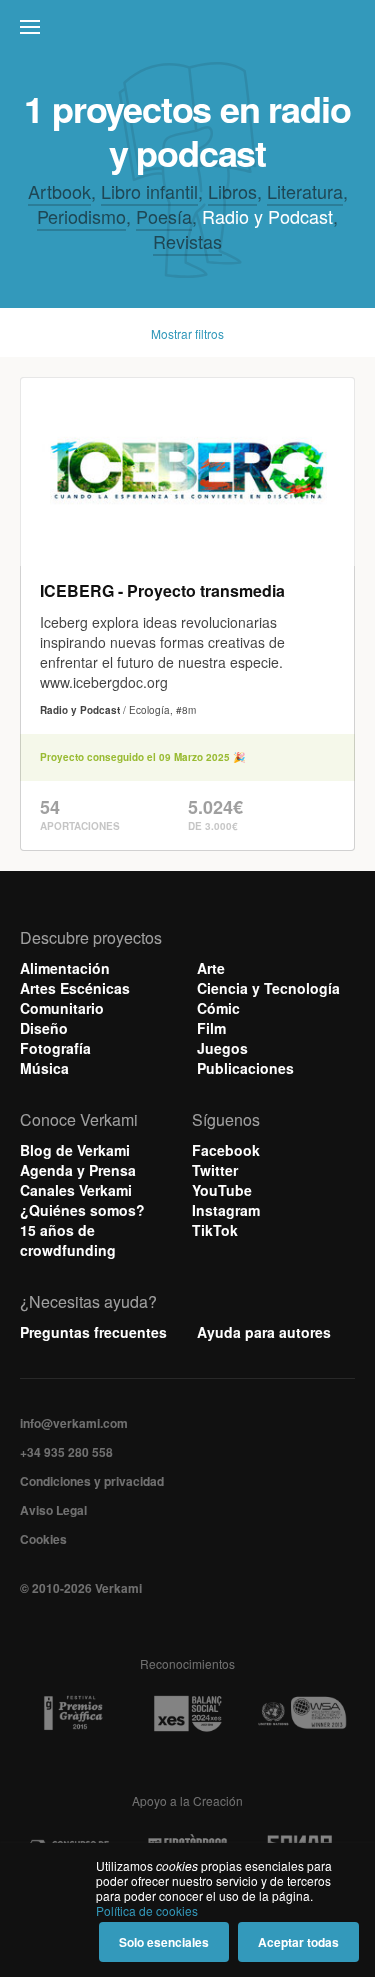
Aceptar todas (298, 1942)
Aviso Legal (53, 1510)
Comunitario (62, 1008)
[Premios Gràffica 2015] (73, 1713)
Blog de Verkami (75, 1150)
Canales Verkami (76, 1190)
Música (44, 1068)
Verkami (190, 32)
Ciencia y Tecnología (268, 988)
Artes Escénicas (75, 988)
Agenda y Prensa (78, 1170)
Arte (211, 968)
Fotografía (55, 1048)
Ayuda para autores (264, 1332)
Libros (232, 191)
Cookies (43, 1539)
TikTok (215, 1230)
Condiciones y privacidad (92, 1481)
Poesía (164, 216)
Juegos (222, 1048)
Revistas (187, 241)
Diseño (44, 1028)
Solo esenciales (164, 1942)
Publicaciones (245, 1068)
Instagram (226, 1210)
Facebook (226, 1150)
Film (211, 1028)
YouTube (222, 1190)
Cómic (218, 1008)
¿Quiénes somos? (82, 1210)
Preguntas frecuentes (93, 1332)
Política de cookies (147, 1910)
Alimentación (65, 968)
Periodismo (81, 216)
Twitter (215, 1170)
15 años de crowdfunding (68, 1240)
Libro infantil (149, 191)
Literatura (305, 191)
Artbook (59, 191)
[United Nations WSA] (302, 1713)
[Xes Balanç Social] (188, 1713)
